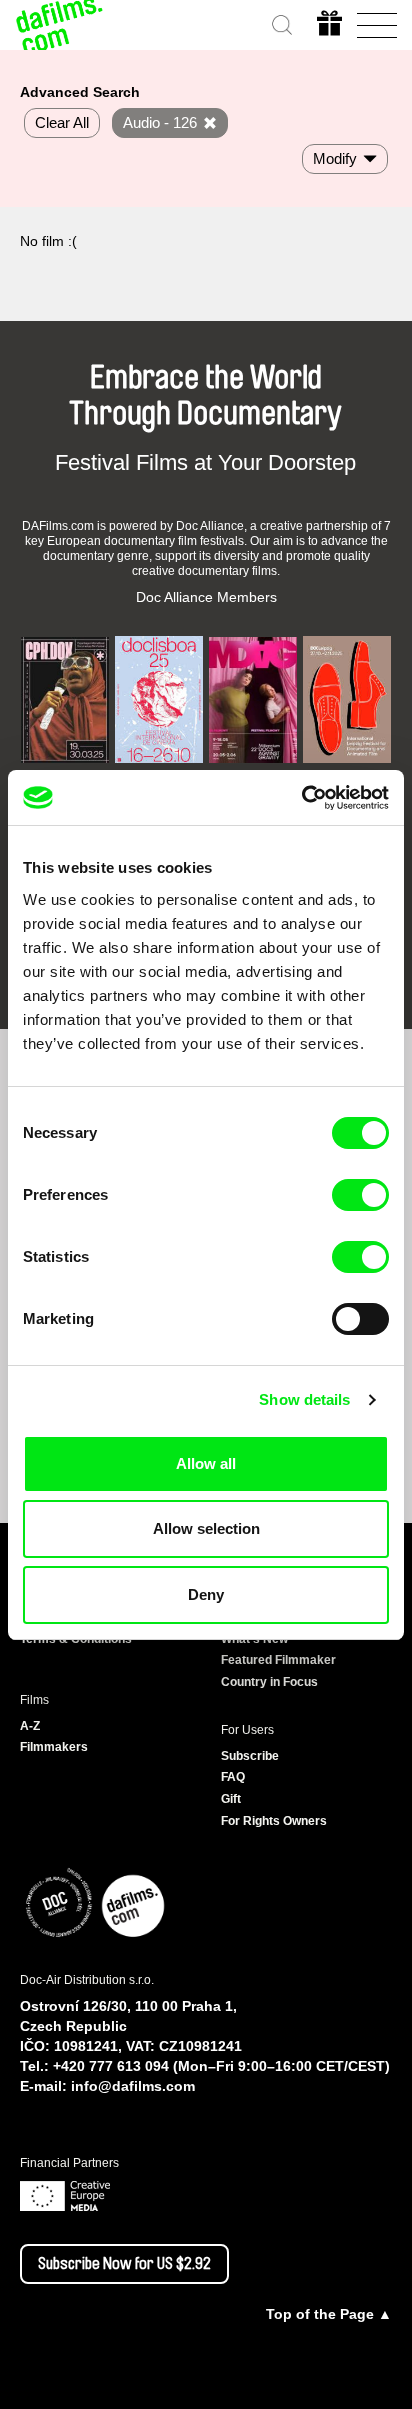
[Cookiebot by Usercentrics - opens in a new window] (301, 798)
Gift (231, 1799)
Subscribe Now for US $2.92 (124, 2264)
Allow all (206, 1463)
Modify (335, 158)
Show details (304, 1399)
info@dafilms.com (133, 2086)
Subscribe (250, 1756)
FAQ (233, 1777)
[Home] (60, 25)
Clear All (62, 122)
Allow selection (206, 1528)
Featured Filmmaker (278, 1660)
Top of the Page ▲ (329, 2314)
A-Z (30, 1726)
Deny (206, 1594)
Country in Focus (269, 1682)
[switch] (360, 1195)
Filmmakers (54, 1747)
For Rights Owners (274, 1821)
